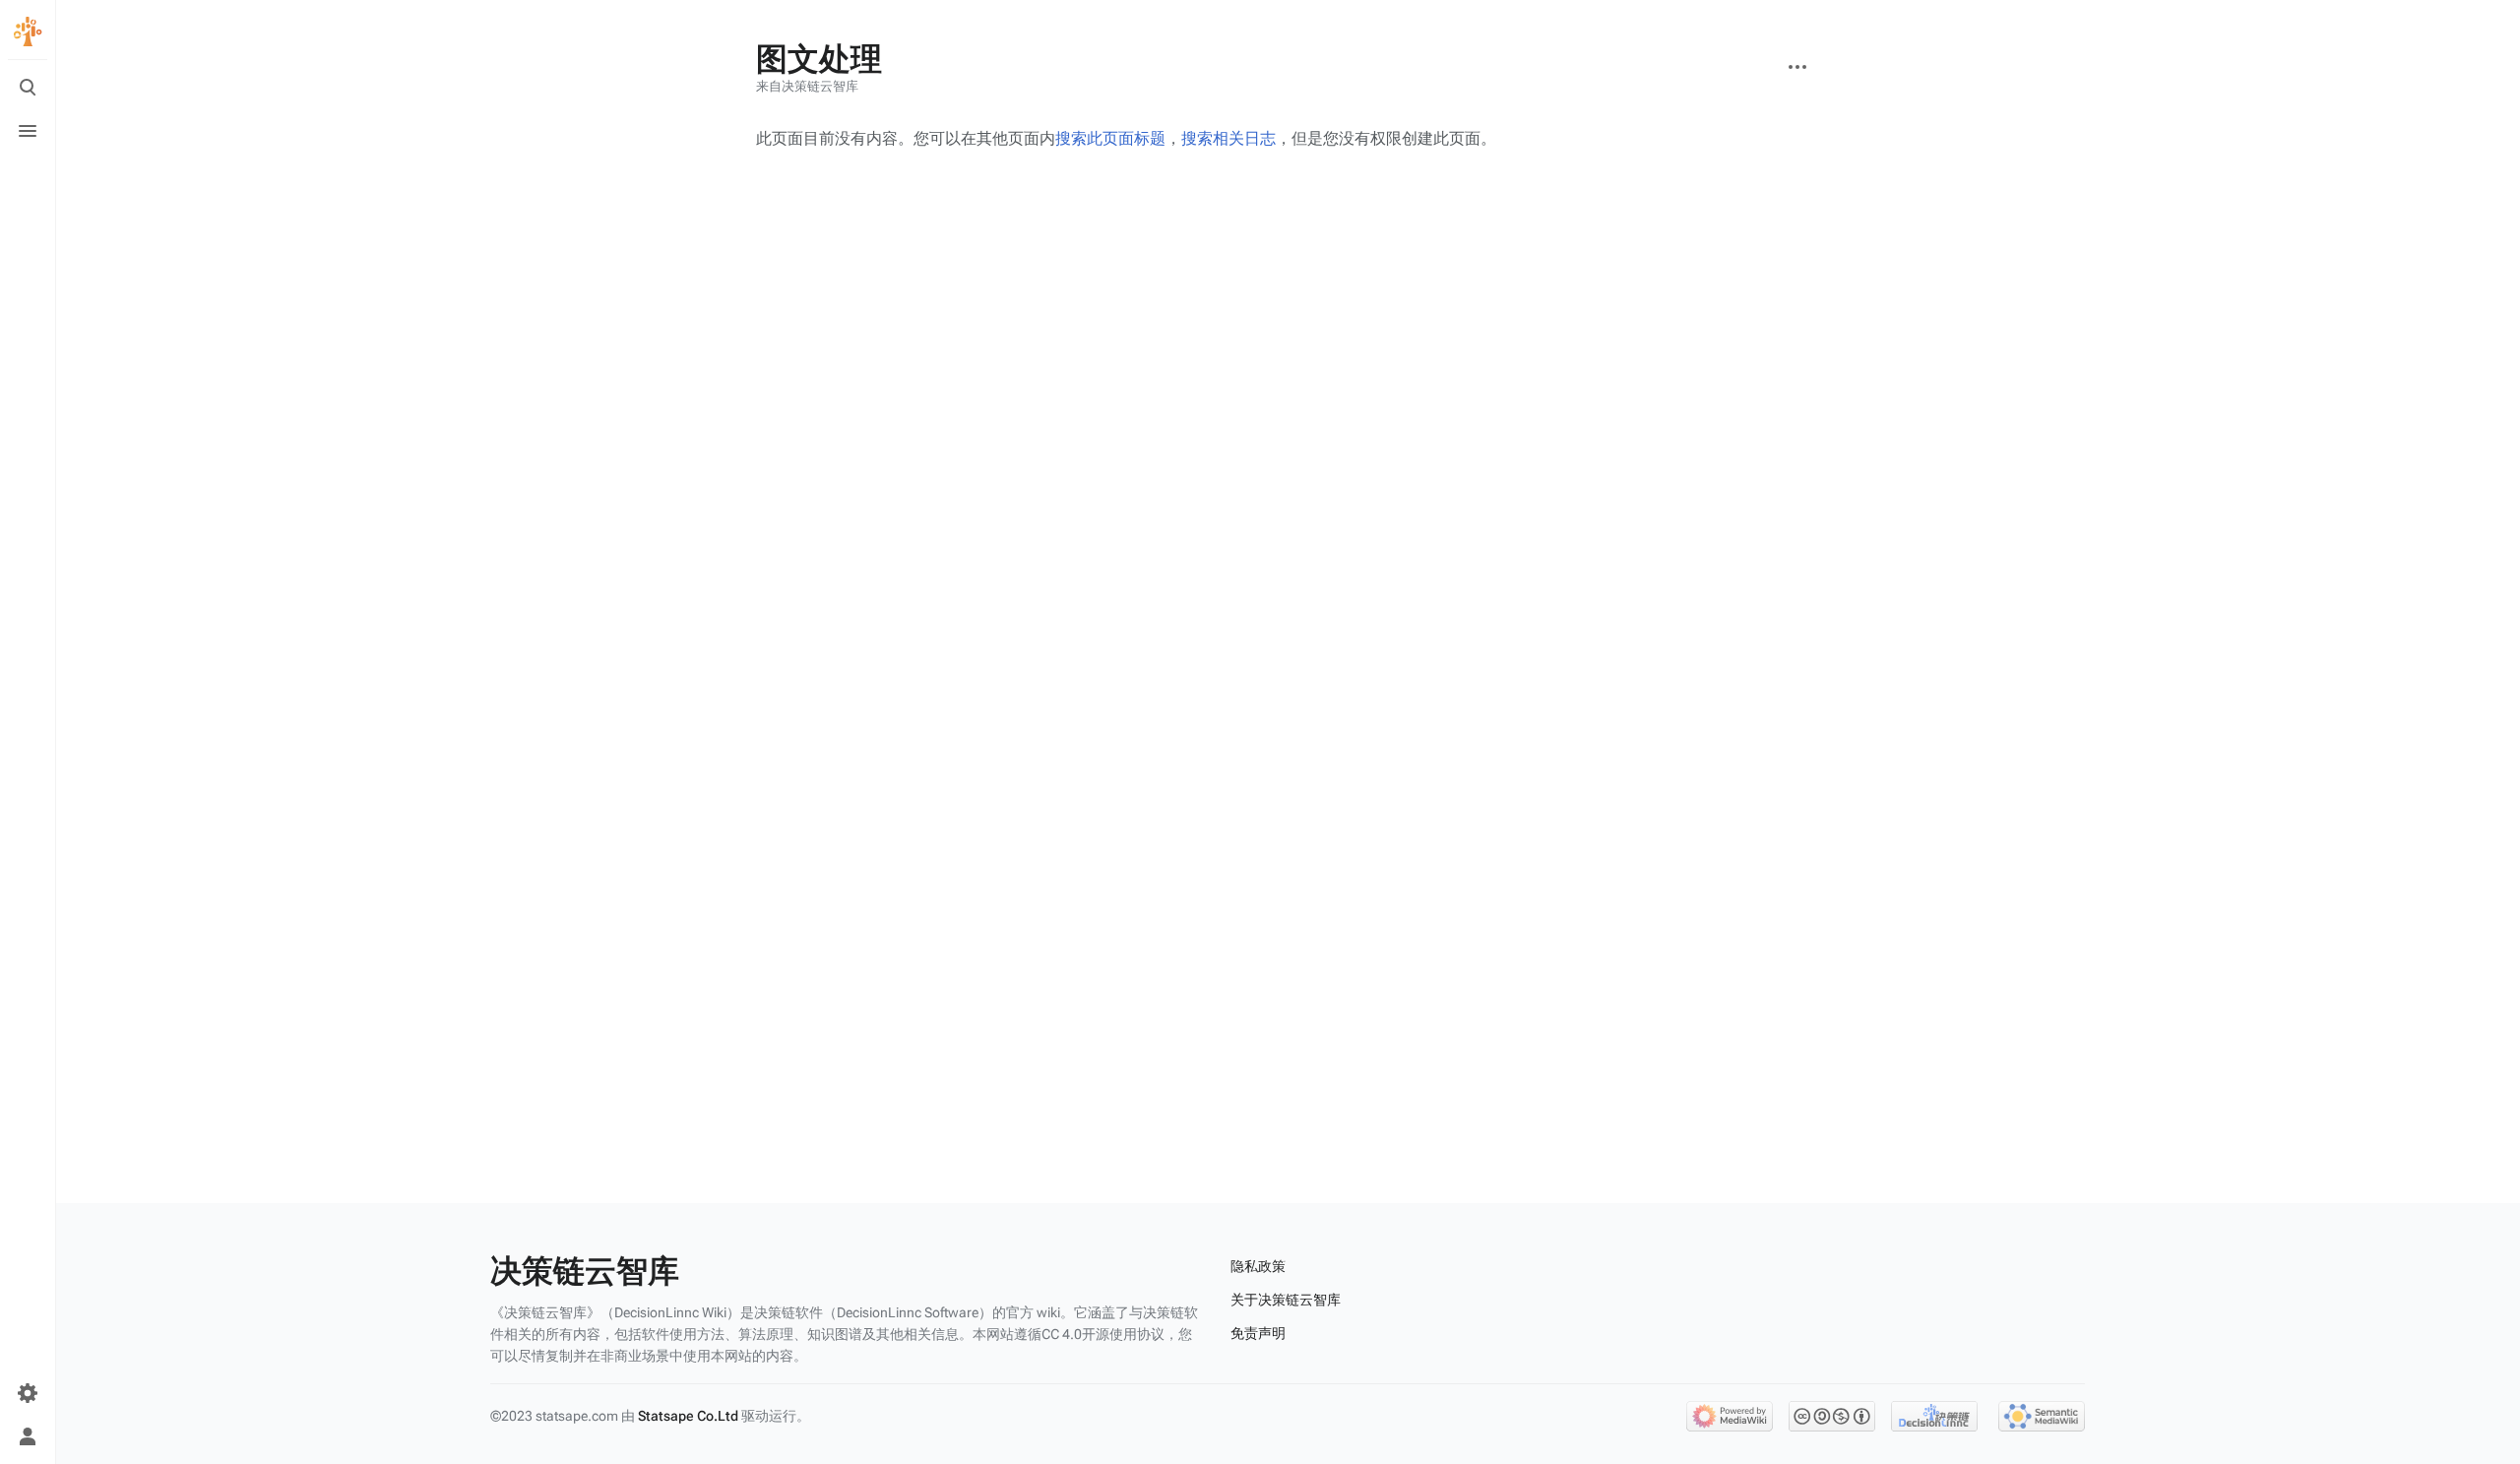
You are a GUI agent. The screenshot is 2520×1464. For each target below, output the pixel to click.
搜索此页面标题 (1110, 138)
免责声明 (1258, 1333)
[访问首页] (28, 32)
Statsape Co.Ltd (688, 1416)
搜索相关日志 (1228, 138)
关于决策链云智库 (1286, 1300)
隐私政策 (1258, 1266)
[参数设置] (28, 1393)
